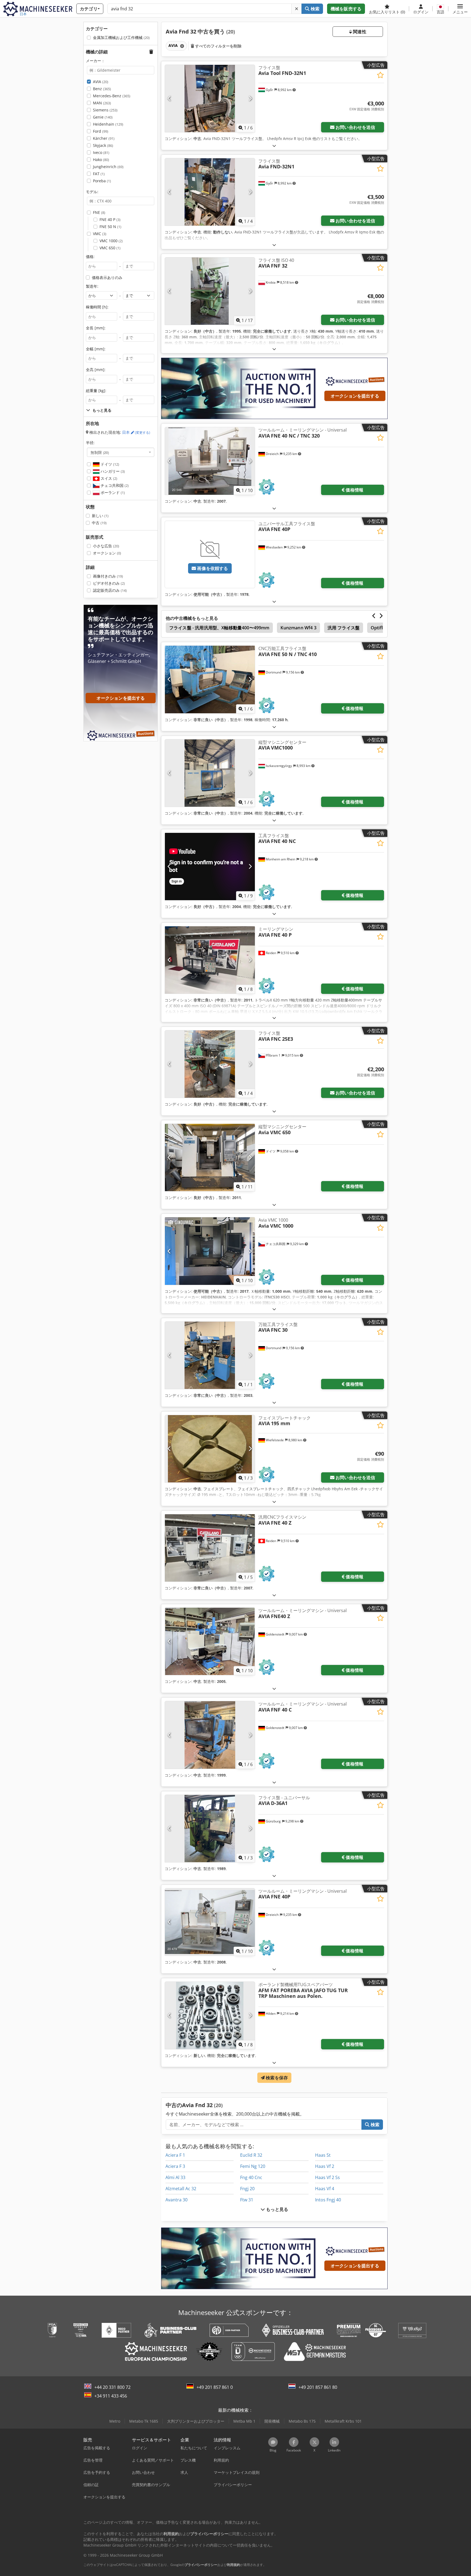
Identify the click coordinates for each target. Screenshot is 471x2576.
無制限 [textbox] (100, 452)
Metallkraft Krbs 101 (343, 2421)
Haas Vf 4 (325, 2189)
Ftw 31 (247, 2200)
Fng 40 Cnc (251, 2177)
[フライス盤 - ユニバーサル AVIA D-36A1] (210, 1829)
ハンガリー (112, 471)
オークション (107, 553)
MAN (102, 103)
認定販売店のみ (110, 590)
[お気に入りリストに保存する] (380, 75)
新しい (100, 516)
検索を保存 (276, 2078)
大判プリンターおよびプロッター (196, 2421)
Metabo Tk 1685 (144, 2421)
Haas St (323, 2155)
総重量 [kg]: (96, 391)
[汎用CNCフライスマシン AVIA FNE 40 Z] (210, 1548)
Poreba (102, 181)
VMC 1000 (111, 241)
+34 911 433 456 (111, 2396)
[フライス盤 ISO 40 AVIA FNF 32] (210, 291)
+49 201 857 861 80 (318, 2387)
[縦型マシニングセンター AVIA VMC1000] (210, 773)
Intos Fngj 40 (328, 2200)
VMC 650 (110, 248)
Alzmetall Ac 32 (181, 2189)
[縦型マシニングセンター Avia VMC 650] (210, 1157)
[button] (460, 9)
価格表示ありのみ (107, 277)
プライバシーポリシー (201, 2565)
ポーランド (112, 492)
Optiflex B (381, 628)
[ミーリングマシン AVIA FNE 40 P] (210, 960)
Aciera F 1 (175, 2155)
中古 (99, 523)
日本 (136, 432)
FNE (99, 212)
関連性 (359, 32)
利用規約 (234, 2565)
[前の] (169, 98)
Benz (102, 89)
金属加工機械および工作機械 (121, 37)
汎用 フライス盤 (344, 628)
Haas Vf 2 (325, 2166)
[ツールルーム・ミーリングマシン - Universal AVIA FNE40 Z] (210, 1641)
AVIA (101, 82)
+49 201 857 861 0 (215, 2387)
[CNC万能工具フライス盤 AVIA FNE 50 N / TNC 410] (210, 679)
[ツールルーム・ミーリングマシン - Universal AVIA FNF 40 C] (210, 1735)
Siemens (105, 110)
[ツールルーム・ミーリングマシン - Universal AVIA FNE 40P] (210, 1922)
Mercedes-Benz (112, 96)
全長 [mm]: (96, 328)
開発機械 (272, 2421)
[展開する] (274, 146)
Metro (115, 2421)
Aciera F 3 (175, 2166)
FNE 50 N (110, 227)
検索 (314, 9)
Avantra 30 (176, 2200)
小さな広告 (106, 546)
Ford (101, 131)
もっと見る (277, 2209)
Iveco (101, 152)
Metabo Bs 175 (302, 2421)
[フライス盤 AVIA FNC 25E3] (210, 1064)
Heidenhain (108, 124)
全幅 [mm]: (96, 349)
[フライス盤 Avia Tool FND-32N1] (210, 98)
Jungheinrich (108, 167)
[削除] (297, 9)
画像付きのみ (108, 576)
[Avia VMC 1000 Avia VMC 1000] (210, 1251)
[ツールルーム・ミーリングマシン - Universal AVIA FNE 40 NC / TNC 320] (210, 461)
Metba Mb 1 (244, 2421)
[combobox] (121, 452)
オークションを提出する (355, 396)
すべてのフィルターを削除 (218, 46)
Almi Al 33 (175, 2177)
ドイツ (109, 464)
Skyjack (103, 145)
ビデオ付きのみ (109, 583)
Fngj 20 (247, 2189)
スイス (108, 478)
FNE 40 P (110, 219)
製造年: (92, 286)
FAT (99, 174)
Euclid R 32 (251, 2155)
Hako (101, 160)
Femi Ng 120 (253, 2166)
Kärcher (104, 138)
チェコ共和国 (114, 485)
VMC (100, 234)
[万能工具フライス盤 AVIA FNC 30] (210, 1355)
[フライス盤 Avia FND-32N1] (210, 192)
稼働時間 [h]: (97, 307)
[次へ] (250, 98)
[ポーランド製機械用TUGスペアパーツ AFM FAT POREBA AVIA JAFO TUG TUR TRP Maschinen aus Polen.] (210, 2015)
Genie (103, 117)
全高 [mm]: (96, 370)
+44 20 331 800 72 (112, 2387)
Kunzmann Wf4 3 (298, 628)
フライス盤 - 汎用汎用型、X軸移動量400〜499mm (219, 628)
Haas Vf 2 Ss (327, 2177)
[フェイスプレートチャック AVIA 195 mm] (210, 1449)
